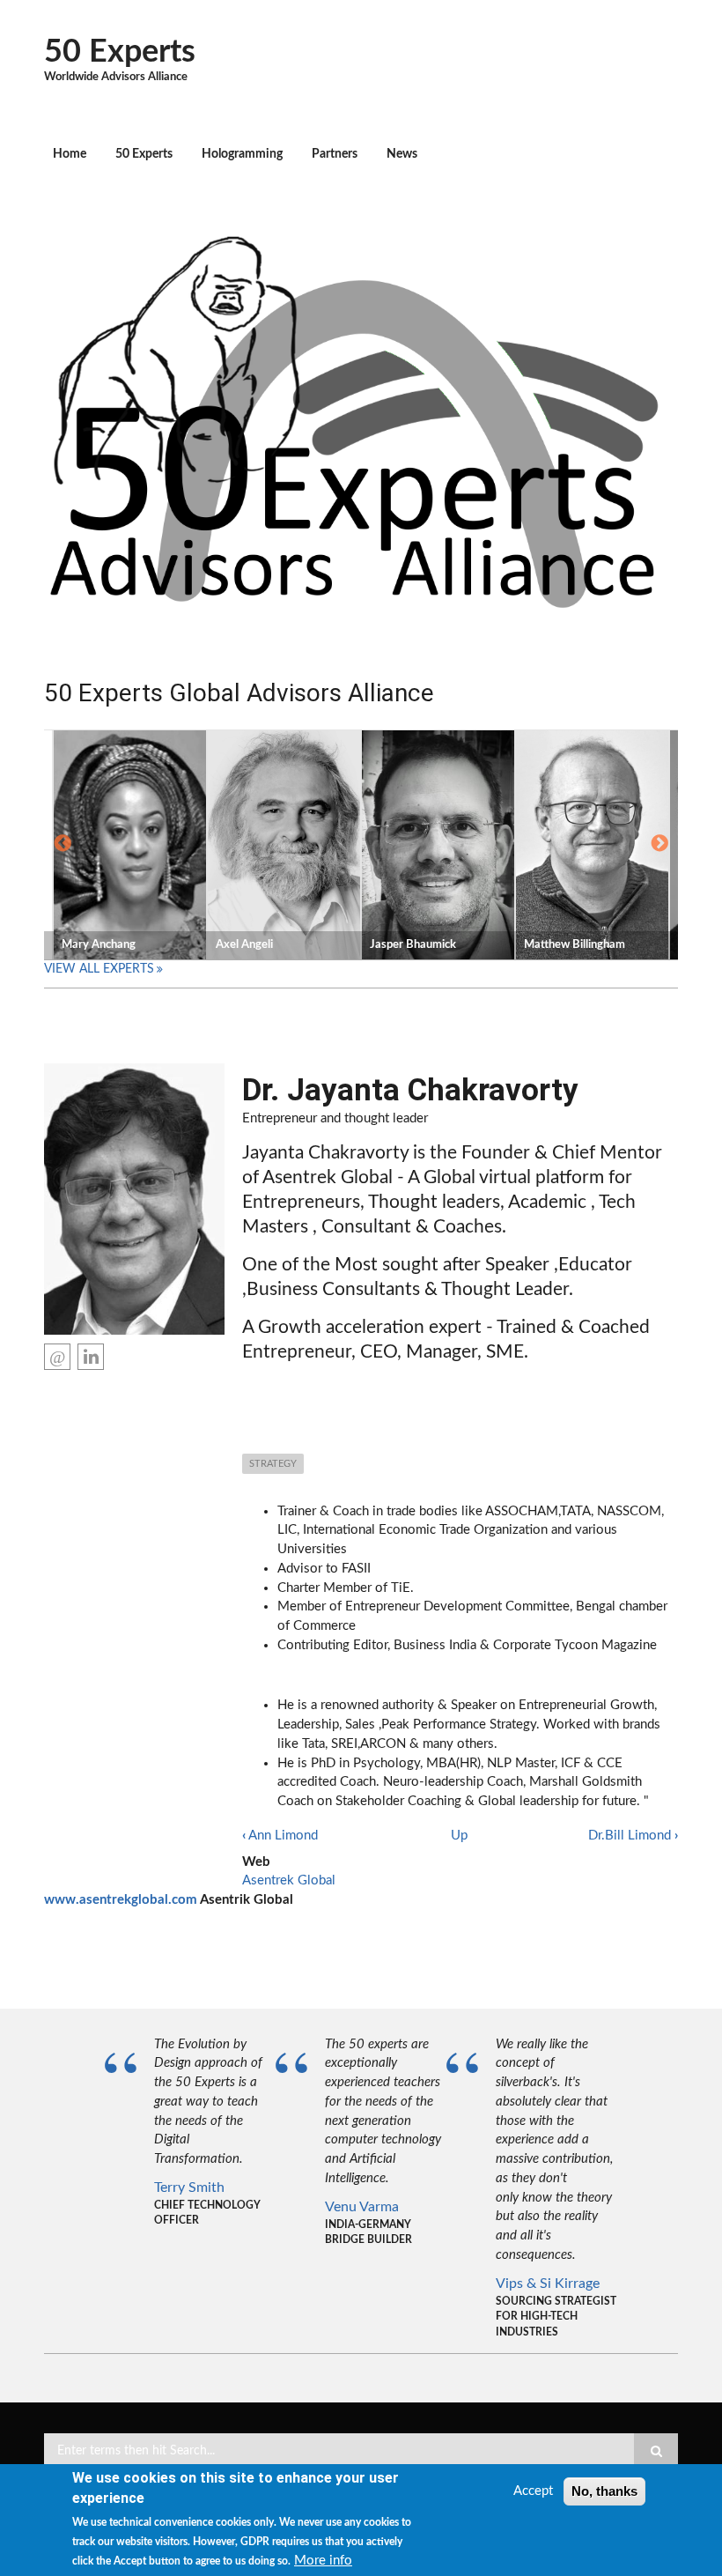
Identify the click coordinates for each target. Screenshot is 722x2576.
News (402, 154)
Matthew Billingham (575, 945)
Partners (335, 154)
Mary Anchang (99, 945)
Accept (533, 2491)
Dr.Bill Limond (633, 1836)
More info (323, 2561)
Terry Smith (189, 2187)
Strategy (273, 1464)
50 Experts (120, 52)
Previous (63, 844)
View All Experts (99, 969)
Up (459, 1836)
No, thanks (604, 2491)
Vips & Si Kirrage (548, 2284)
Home (70, 154)
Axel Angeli (244, 945)
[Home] (354, 417)
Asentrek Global (289, 1880)
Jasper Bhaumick (413, 945)
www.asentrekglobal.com (121, 1900)
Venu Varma (362, 2207)
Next (659, 844)
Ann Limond (280, 1836)
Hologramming (242, 154)
